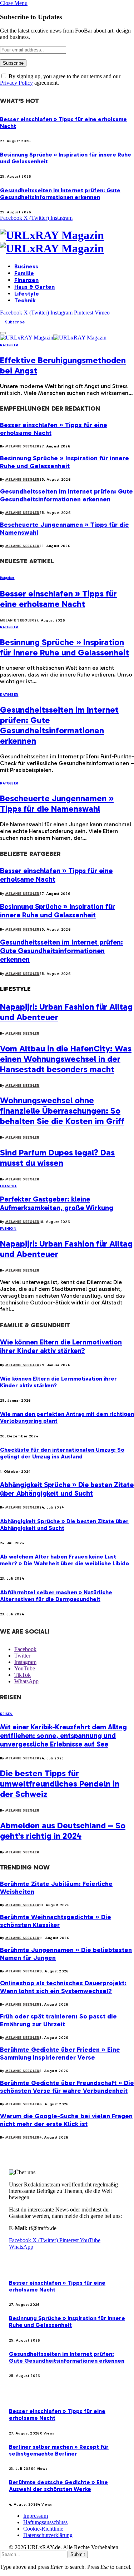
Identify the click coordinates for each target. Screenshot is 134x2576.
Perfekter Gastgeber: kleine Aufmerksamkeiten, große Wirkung (57, 1203)
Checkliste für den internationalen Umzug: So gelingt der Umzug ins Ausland (62, 1453)
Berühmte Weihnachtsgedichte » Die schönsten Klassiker (56, 1921)
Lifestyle (27, 294)
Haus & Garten (34, 287)
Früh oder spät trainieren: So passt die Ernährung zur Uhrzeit (58, 2020)
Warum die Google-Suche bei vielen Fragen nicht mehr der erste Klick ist (66, 2120)
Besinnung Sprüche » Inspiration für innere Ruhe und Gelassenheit (64, 462)
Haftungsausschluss (45, 2522)
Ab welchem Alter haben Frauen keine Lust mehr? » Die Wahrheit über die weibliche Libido (64, 1560)
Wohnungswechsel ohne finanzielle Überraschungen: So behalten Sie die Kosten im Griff (62, 1111)
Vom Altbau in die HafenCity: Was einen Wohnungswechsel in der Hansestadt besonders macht (66, 1059)
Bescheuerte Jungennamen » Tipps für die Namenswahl (57, 803)
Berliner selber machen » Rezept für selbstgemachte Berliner (59, 2450)
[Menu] (3, 333)
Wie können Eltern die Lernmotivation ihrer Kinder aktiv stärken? (61, 1346)
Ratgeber (9, 345)
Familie (24, 273)
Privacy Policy (16, 83)
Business (26, 266)
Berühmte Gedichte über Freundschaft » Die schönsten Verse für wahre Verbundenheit (67, 2087)
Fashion (8, 1229)
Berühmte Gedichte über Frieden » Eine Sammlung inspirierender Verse (60, 2054)
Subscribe (15, 322)
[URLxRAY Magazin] (67, 242)
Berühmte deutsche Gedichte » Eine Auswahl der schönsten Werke (58, 2486)
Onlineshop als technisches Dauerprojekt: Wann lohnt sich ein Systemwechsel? (63, 1987)
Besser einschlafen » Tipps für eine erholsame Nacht (58, 599)
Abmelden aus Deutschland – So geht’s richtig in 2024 (63, 1831)
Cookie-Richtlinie (43, 2529)
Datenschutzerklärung (48, 2535)
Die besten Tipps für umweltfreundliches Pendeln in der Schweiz (60, 1784)
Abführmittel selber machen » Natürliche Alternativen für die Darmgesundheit (56, 1596)
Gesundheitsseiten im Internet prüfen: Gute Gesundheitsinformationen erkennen (60, 194)
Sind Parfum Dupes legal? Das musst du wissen (57, 1158)
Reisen (6, 1714)
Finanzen (26, 280)
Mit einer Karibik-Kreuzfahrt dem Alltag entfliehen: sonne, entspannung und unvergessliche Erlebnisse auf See (63, 1735)
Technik (25, 300)
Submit (78, 2554)
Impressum (36, 2516)
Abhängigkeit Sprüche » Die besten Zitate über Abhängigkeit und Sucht (67, 1489)
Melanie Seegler (23, 446)
